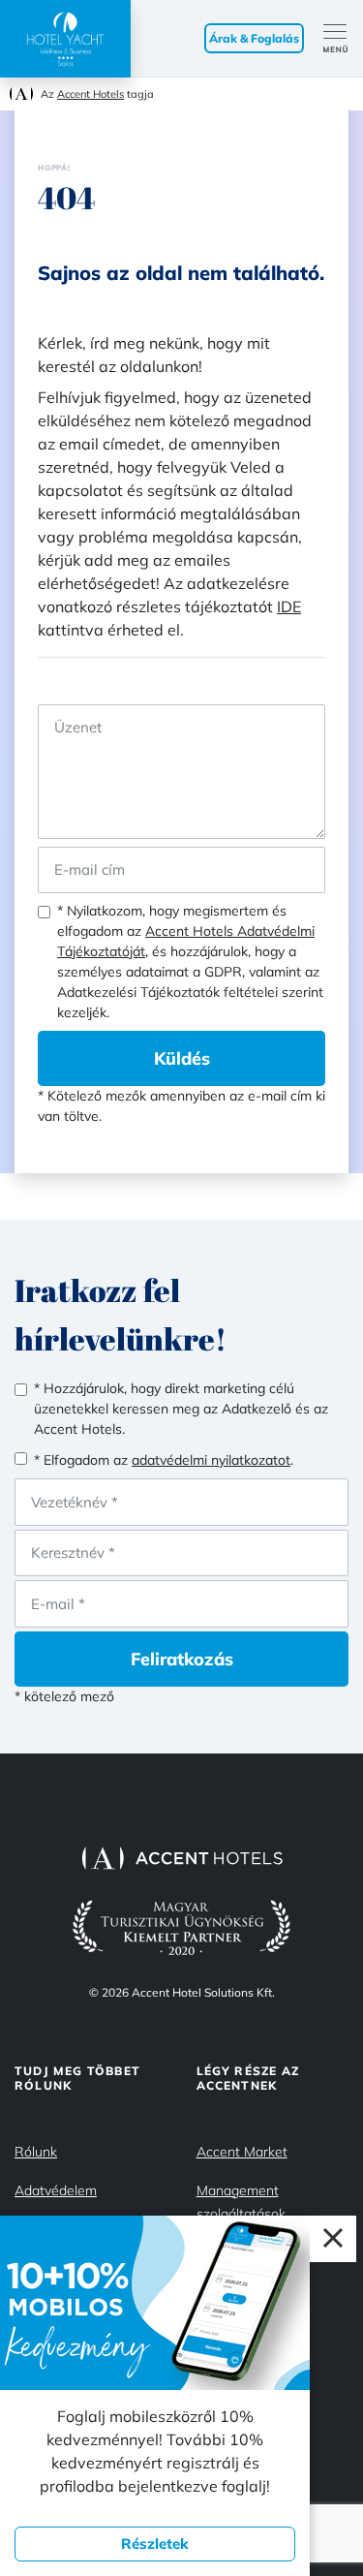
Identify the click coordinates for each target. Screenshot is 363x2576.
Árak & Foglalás (254, 38)
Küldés (182, 1058)
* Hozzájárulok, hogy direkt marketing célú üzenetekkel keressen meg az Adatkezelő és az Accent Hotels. (181, 1409)
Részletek (155, 2544)
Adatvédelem (56, 2190)
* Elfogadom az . (164, 1460)
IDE (289, 606)
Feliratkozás (182, 1659)
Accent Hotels (91, 94)
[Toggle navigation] (343, 39)
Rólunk (36, 2152)
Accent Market (242, 2152)
